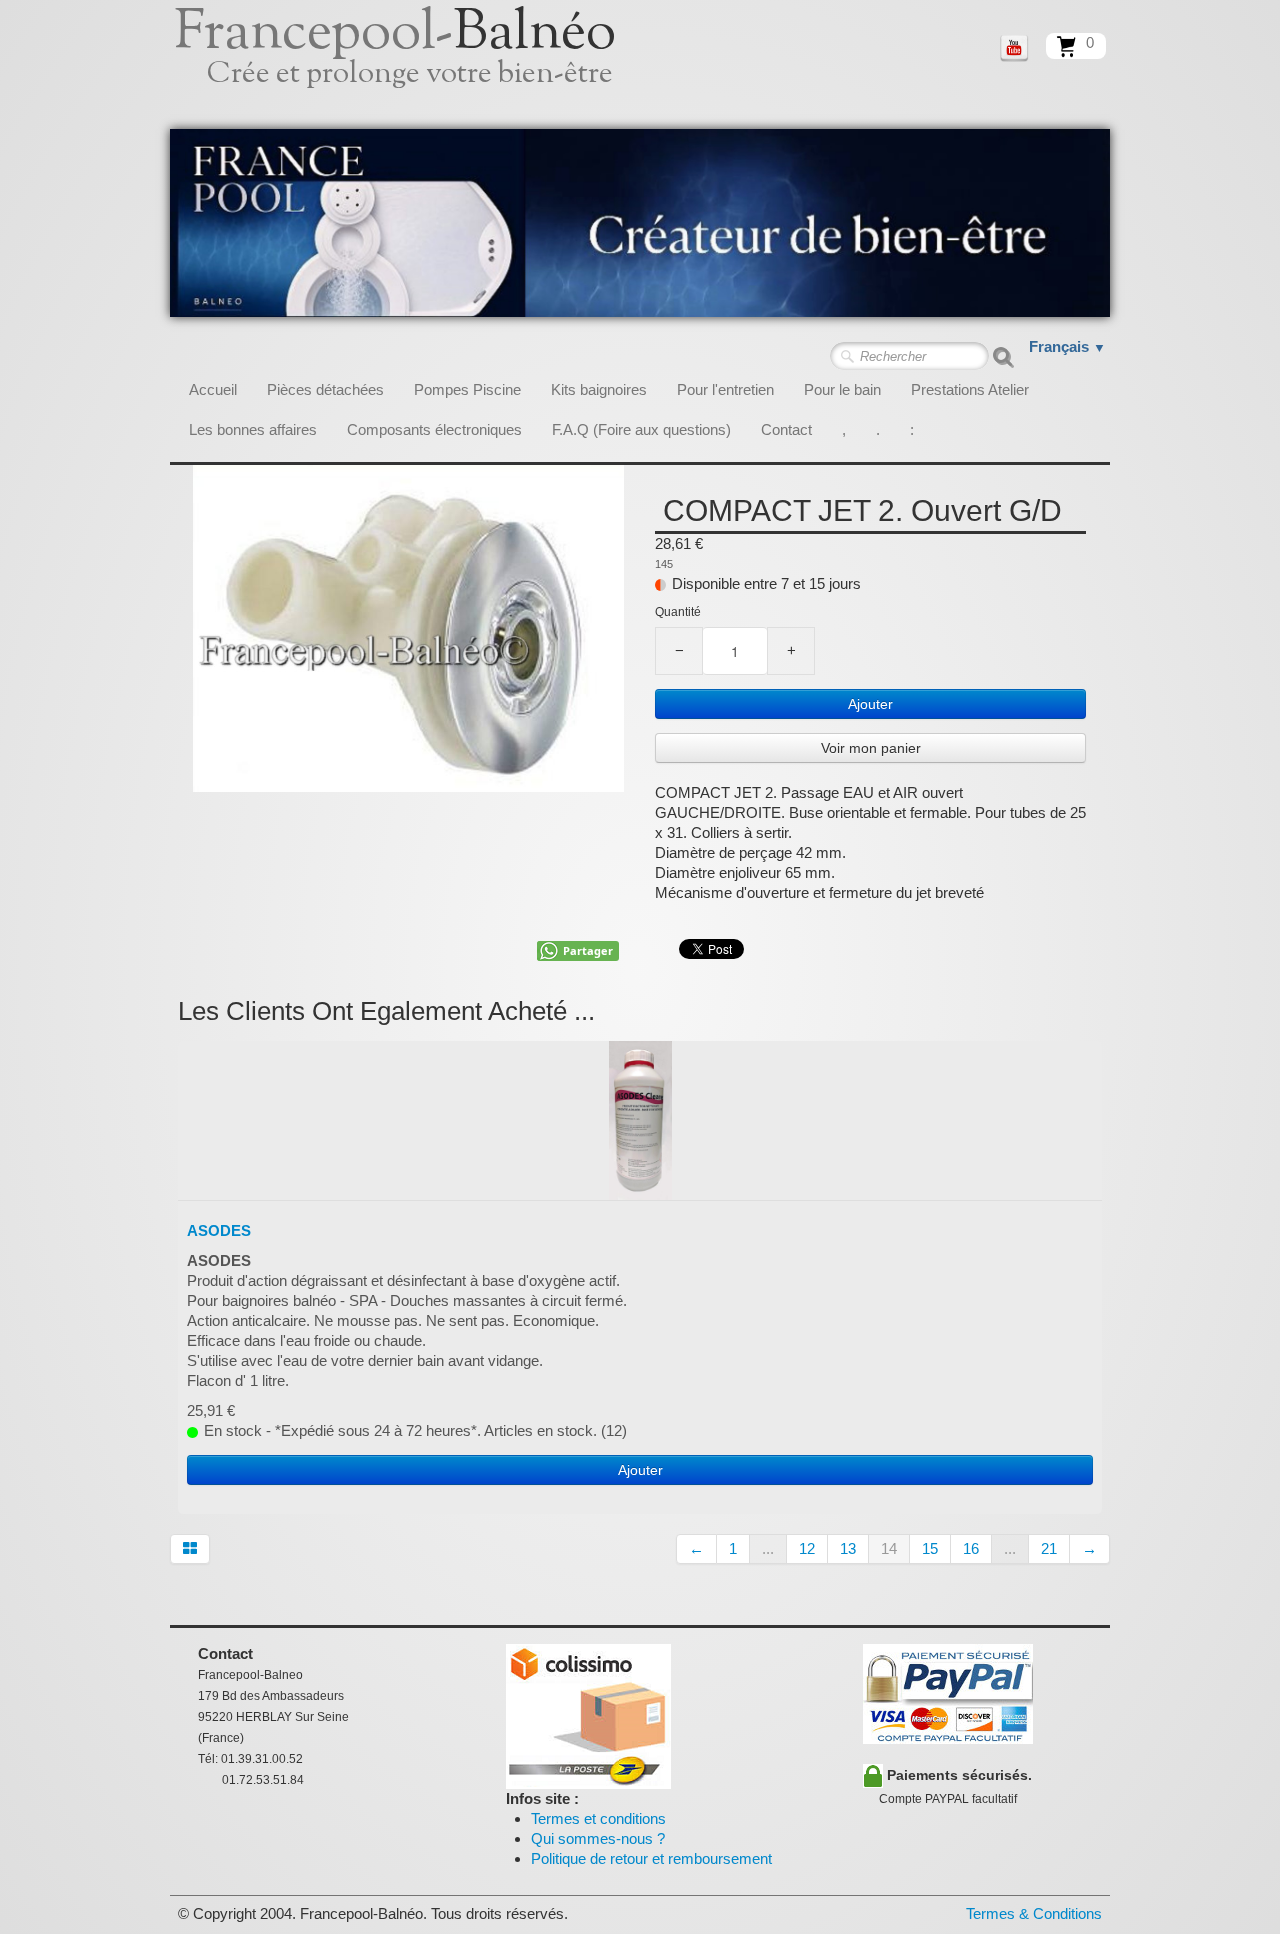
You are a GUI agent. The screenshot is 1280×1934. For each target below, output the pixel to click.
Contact (786, 429)
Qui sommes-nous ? (598, 1838)
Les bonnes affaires (253, 429)
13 (848, 1548)
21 (1049, 1548)
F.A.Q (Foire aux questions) (641, 429)
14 (889, 1548)
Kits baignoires (599, 389)
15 (930, 1548)
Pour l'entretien (725, 389)
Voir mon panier (871, 748)
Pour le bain (842, 389)
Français (1067, 346)
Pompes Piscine (467, 389)
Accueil (213, 389)
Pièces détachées (325, 389)
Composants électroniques (434, 429)
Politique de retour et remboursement (651, 1858)
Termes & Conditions (1034, 1913)
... (768, 1548)
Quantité (678, 612)
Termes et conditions (598, 1818)
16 (971, 1548)
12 (807, 1548)
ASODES (219, 1230)
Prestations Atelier (970, 389)
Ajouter (870, 704)
